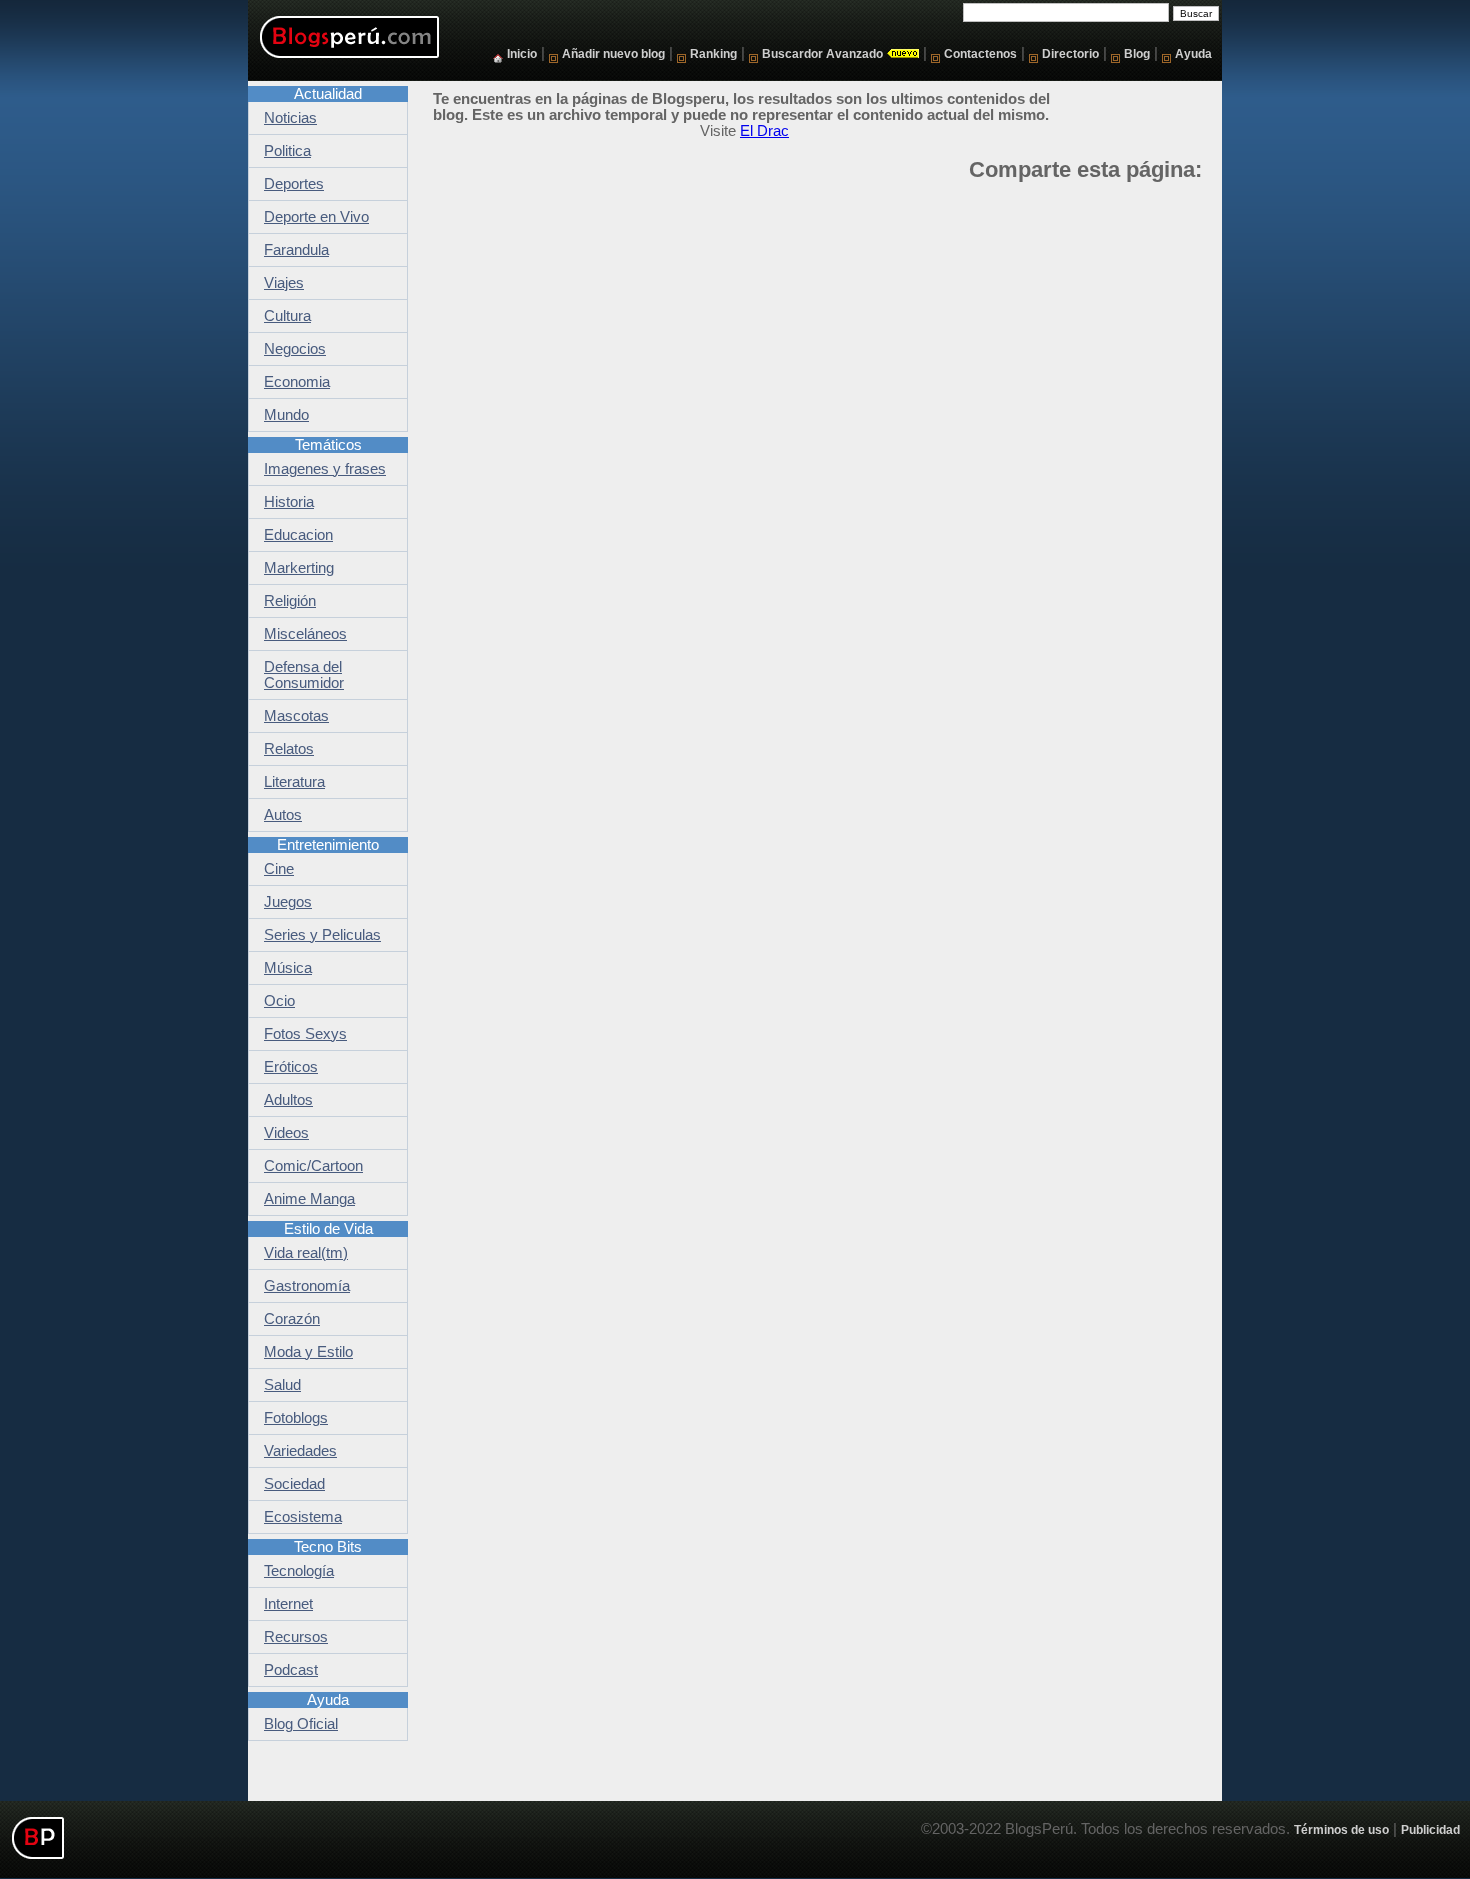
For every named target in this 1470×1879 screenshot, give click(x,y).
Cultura (287, 316)
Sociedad (294, 1484)
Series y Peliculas (322, 935)
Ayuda (1193, 53)
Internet (288, 1604)
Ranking (713, 53)
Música (288, 968)
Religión (290, 601)
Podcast (291, 1670)
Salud (282, 1385)
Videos (286, 1133)
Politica (287, 151)
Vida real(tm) (306, 1253)
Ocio (279, 1001)
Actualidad (328, 94)
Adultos (288, 1100)
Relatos (289, 749)
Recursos (296, 1637)
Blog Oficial (301, 1724)
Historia (289, 502)
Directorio (1070, 53)
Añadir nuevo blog (613, 53)
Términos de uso (1341, 1829)
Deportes (294, 184)
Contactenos (980, 53)
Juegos (288, 902)
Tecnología (299, 1571)
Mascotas (296, 716)
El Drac (764, 131)
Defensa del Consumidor (304, 675)
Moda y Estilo (308, 1352)
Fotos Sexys (305, 1034)
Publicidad (1430, 1829)
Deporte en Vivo (316, 217)
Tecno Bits (328, 1547)
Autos (283, 815)
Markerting (299, 568)
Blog (1137, 53)
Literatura (294, 782)
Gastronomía (307, 1286)
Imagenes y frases (325, 469)
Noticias (290, 118)
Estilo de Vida (328, 1229)
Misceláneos (305, 634)
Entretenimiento (328, 845)
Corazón (292, 1319)
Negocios (295, 349)
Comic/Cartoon (313, 1166)
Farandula (296, 250)
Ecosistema (303, 1517)
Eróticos (291, 1067)
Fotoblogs (296, 1418)
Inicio (522, 53)
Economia (297, 382)
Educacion (298, 535)
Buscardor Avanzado (822, 53)
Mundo (286, 415)
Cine (279, 869)
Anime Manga (309, 1199)
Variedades (300, 1451)
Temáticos (328, 445)
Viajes (284, 283)
